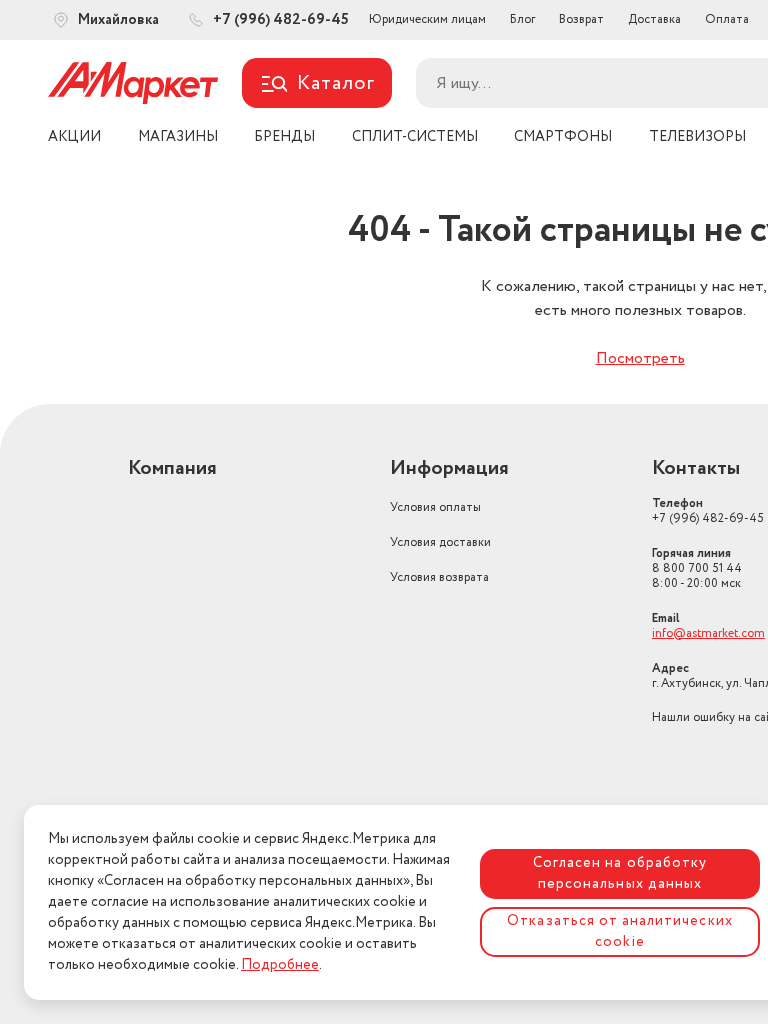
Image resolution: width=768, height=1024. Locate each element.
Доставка (654, 19)
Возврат (581, 19)
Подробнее (280, 965)
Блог (522, 19)
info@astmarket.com (708, 633)
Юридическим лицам (427, 19)
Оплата (727, 19)
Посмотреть (640, 358)
